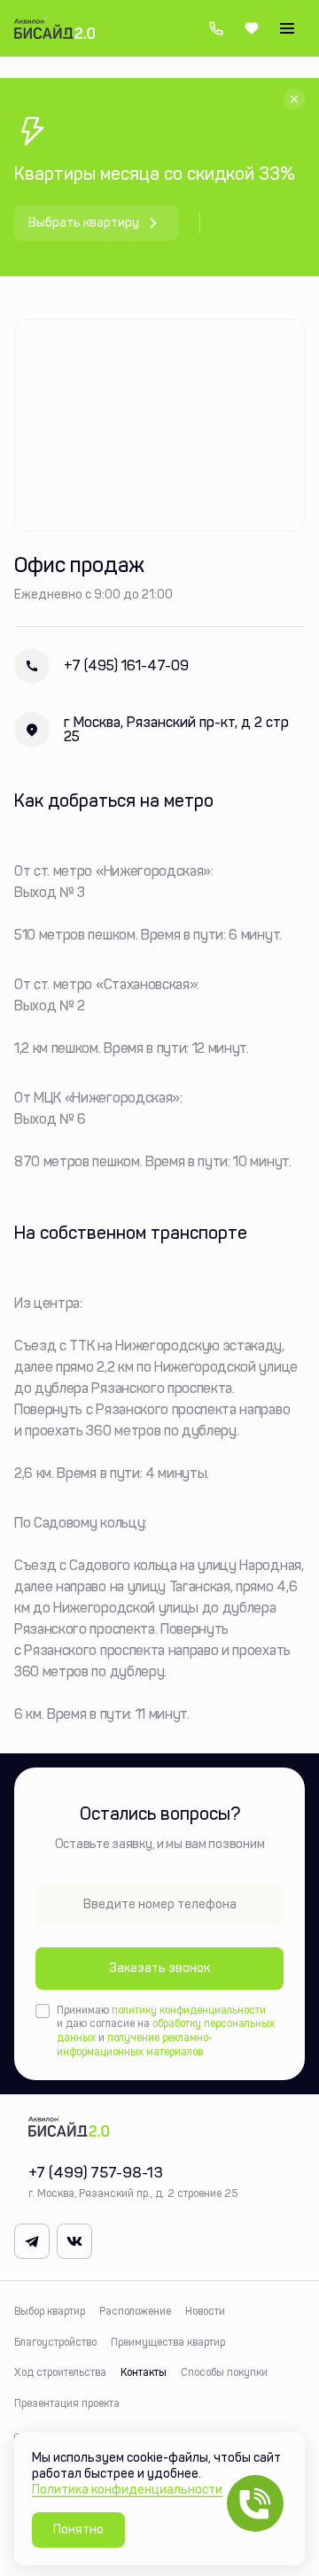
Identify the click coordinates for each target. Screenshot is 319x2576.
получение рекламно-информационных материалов (135, 2045)
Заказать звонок (159, 1968)
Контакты (144, 2372)
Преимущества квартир (168, 2342)
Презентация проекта (67, 2403)
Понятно (78, 2530)
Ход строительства (60, 2372)
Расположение (135, 2311)
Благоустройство (55, 2342)
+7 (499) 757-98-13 (216, 28)
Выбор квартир (50, 2311)
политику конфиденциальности (189, 2010)
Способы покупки (224, 2372)
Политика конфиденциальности (127, 2490)
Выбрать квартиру (84, 223)
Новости (205, 2311)
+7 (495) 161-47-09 (101, 666)
